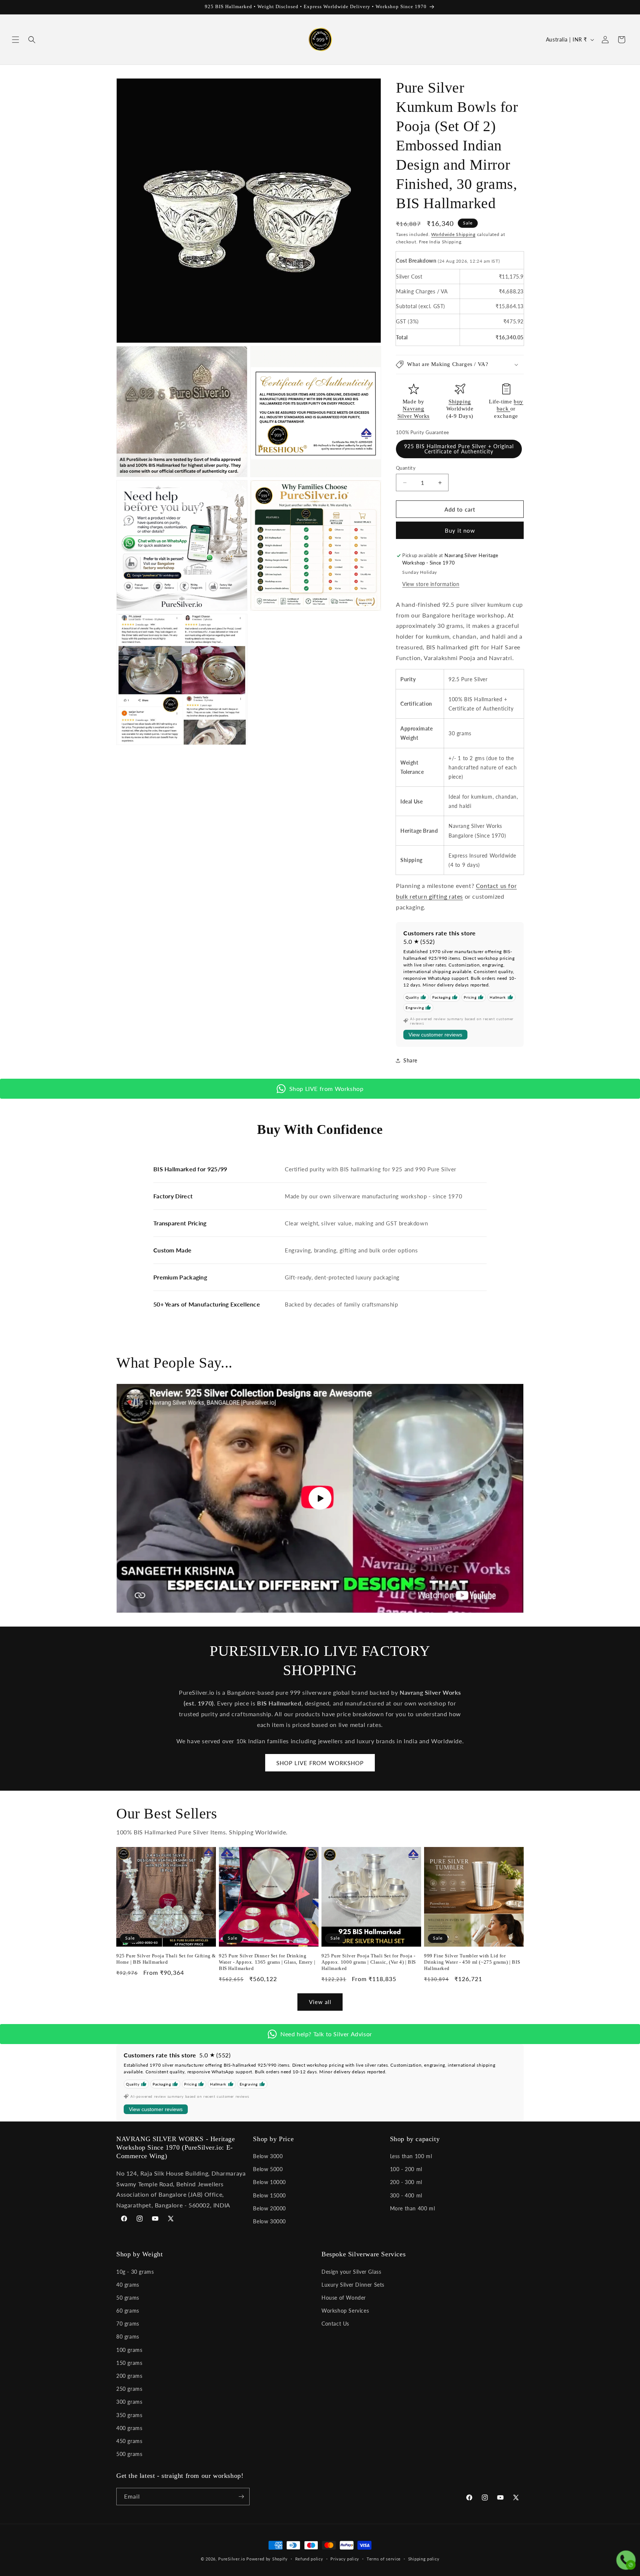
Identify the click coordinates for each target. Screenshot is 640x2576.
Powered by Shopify (267, 2559)
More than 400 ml (413, 2208)
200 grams (129, 2376)
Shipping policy (424, 2559)
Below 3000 (268, 2156)
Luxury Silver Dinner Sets (353, 2285)
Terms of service (384, 2559)
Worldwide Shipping (453, 234)
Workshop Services (345, 2311)
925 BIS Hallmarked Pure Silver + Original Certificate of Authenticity (459, 449)
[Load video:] (320, 1498)
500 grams (129, 2454)
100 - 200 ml (406, 2169)
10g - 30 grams (135, 2272)
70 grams (128, 2324)
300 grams (129, 2402)
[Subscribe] (241, 2497)
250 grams (129, 2389)
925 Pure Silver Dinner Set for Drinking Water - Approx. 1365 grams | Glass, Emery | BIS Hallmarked (267, 1962)
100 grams (129, 2350)
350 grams (129, 2415)
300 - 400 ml (406, 2195)
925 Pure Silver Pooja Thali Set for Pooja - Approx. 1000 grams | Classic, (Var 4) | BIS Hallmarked (369, 1962)
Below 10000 (269, 2182)
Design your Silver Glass (351, 2272)
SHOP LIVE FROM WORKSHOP (320, 1763)
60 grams (128, 2311)
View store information (431, 584)
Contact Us (335, 2324)
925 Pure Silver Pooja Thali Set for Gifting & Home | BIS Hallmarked (166, 1959)
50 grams (128, 2298)
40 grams (128, 2285)
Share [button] (410, 1060)
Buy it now (460, 530)
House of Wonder (344, 2298)
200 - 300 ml (406, 2182)
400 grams (129, 2428)
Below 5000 (268, 2169)
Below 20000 (269, 2208)
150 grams (129, 2363)
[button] (16, 40)
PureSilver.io (231, 2559)
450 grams (129, 2441)
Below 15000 (269, 2195)
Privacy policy (345, 2559)
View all (320, 2002)
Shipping (460, 402)
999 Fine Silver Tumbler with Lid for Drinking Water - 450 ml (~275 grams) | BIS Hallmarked (472, 1962)
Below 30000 (269, 2221)
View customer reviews (435, 1035)
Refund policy (309, 2559)
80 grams (128, 2337)
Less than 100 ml (411, 2156)
